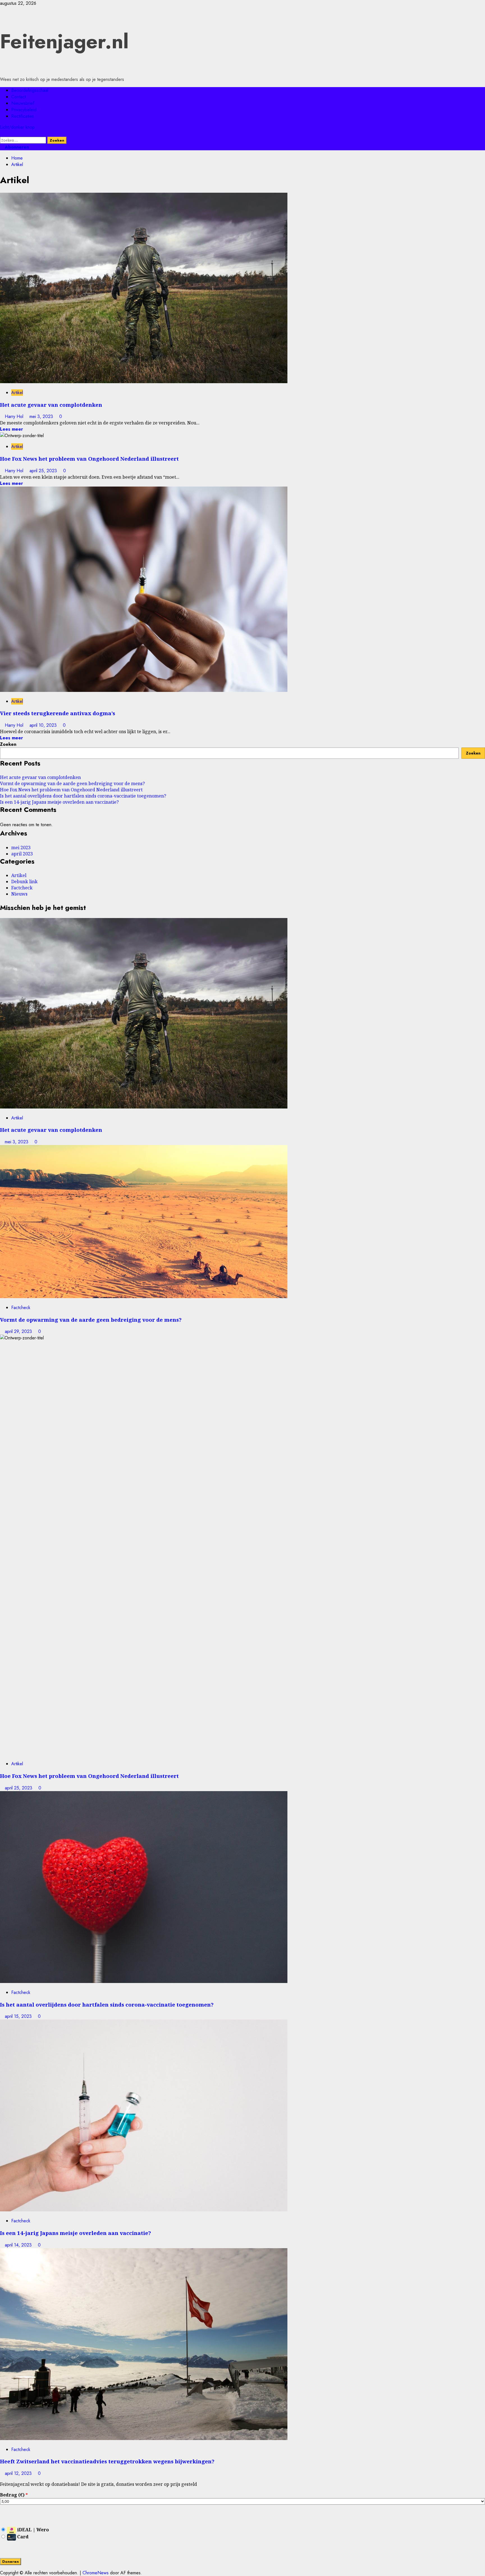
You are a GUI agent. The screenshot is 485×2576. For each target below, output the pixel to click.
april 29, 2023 (19, 1331)
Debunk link (24, 882)
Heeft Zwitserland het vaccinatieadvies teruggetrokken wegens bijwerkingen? (107, 2461)
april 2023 (22, 854)
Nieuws (19, 894)
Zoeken (8, 744)
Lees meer (12, 429)
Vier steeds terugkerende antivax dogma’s (58, 713)
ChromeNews (96, 2573)
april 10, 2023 (44, 725)
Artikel (17, 393)
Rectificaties (23, 116)
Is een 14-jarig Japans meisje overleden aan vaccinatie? (59, 802)
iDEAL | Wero (32, 2530)
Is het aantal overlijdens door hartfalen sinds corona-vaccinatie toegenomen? (83, 796)
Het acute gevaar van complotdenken (51, 405)
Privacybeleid (24, 110)
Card (22, 2537)
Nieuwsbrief (23, 103)
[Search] (2, 134)
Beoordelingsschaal (30, 90)
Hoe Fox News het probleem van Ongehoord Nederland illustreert (89, 459)
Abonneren (16, 147)
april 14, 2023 (19, 2245)
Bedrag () (14, 2495)
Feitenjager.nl (64, 41)
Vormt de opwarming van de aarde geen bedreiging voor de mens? (72, 783)
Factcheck (22, 888)
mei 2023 (21, 848)
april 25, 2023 (44, 471)
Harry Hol (15, 416)
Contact (19, 97)
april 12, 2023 (19, 2473)
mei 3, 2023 (42, 416)
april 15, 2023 (19, 2016)
